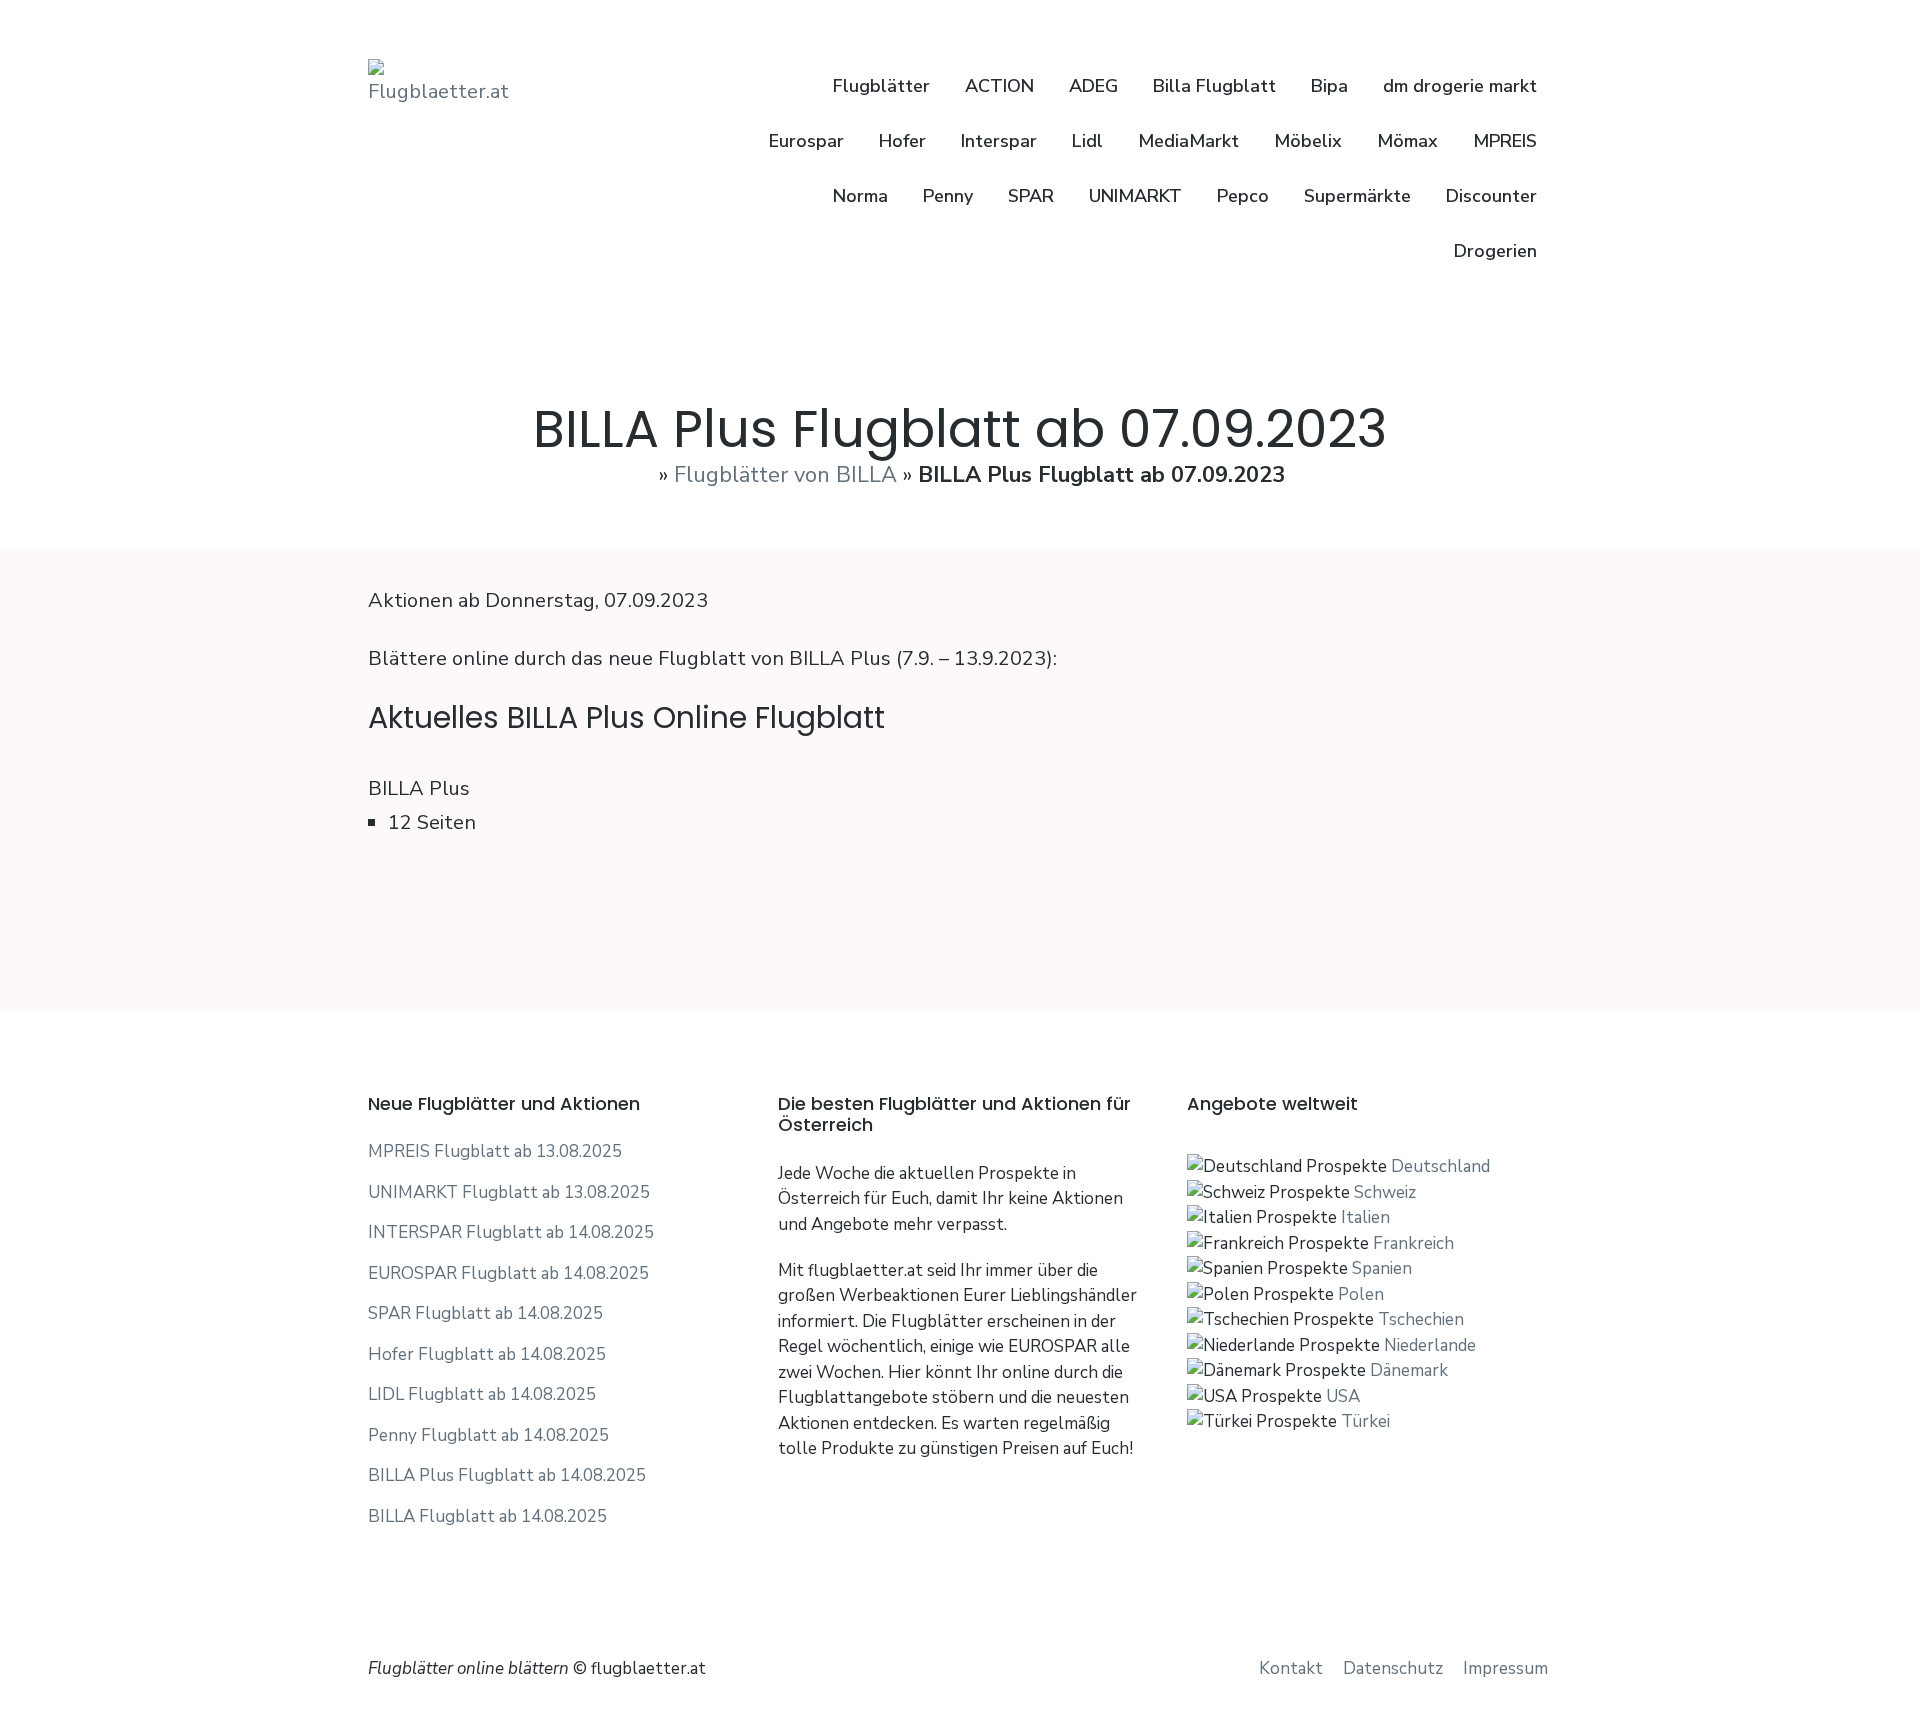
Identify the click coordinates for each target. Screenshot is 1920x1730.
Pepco (1243, 196)
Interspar (999, 141)
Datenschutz (1393, 1668)
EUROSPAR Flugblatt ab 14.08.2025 (508, 1273)
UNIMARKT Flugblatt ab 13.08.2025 (509, 1192)
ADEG (1093, 86)
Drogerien (1495, 251)
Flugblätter (879, 86)
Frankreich (1413, 1243)
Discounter (1491, 196)
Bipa (1329, 86)
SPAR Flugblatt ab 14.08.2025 (485, 1313)
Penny (948, 196)
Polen (1361, 1294)
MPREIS (1505, 141)
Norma (860, 196)
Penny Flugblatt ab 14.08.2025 (488, 1435)
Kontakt (1291, 1668)
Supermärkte (1357, 196)
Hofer (902, 141)
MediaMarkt (1188, 141)
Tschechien (1421, 1319)
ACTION (999, 86)
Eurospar (806, 141)
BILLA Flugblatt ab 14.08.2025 (487, 1516)
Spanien (1382, 1268)
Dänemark (1409, 1370)
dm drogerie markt (1460, 86)
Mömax (1407, 141)
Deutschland (1440, 1166)
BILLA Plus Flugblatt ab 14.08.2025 (507, 1475)
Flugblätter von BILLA (785, 475)
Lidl (1087, 141)
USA (1343, 1396)
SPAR (1031, 196)
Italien (1365, 1217)
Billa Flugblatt (1214, 86)
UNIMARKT (1135, 196)
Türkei (1365, 1421)
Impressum (1505, 1668)
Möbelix (1308, 141)
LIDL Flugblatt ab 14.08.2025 (482, 1394)
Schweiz (1385, 1192)
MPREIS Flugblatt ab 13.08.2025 (495, 1151)
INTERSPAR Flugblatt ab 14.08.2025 (511, 1232)
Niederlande (1430, 1345)
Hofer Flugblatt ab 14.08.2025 (487, 1354)
